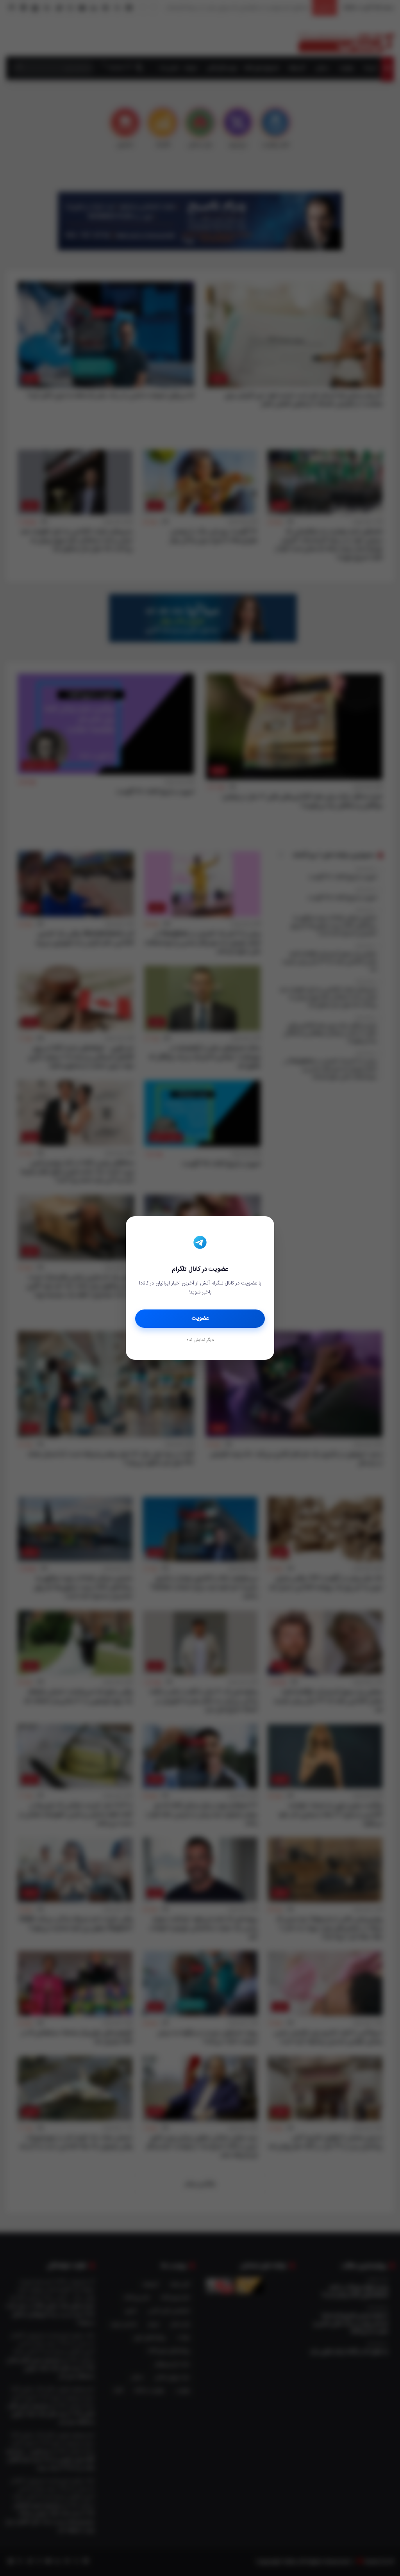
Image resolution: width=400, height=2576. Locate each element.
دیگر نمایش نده (200, 1340)
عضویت (200, 1318)
